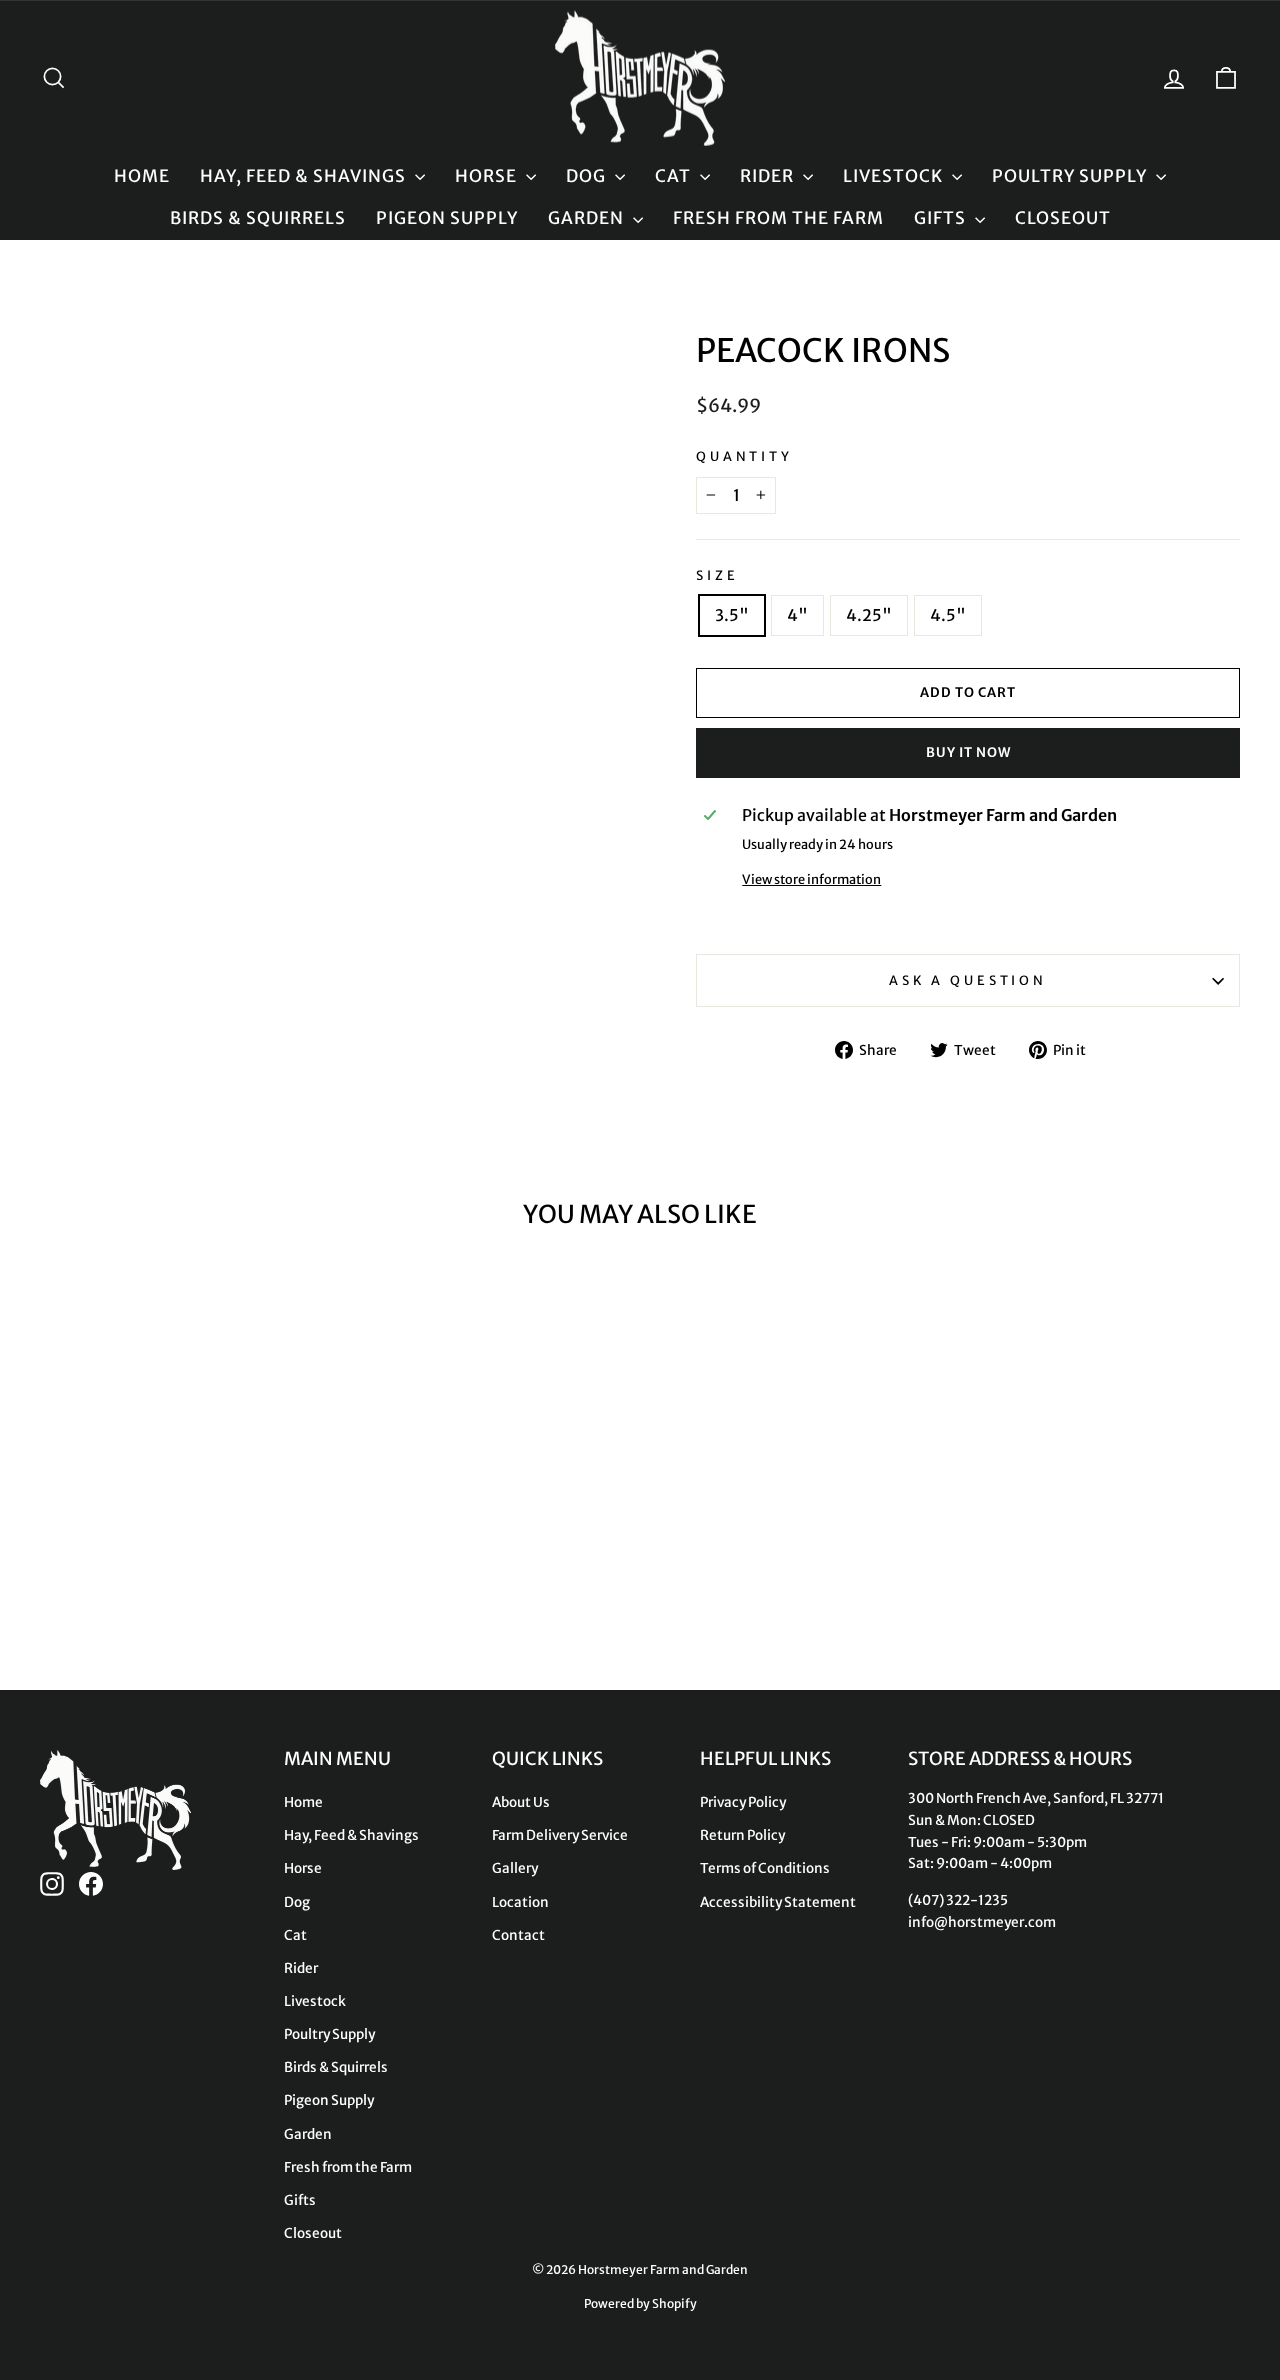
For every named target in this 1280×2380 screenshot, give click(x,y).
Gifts (942, 218)
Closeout (1063, 218)
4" (797, 615)
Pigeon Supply (447, 218)
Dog (588, 176)
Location (520, 1902)
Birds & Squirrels (258, 218)
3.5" (732, 615)
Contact (518, 1935)
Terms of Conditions (765, 1868)
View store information (811, 879)
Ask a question (968, 980)
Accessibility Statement (778, 1902)
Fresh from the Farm (778, 218)
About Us (521, 1802)
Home (142, 176)
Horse (488, 176)
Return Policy (742, 1835)
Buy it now (968, 752)
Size (717, 575)
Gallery (515, 1868)
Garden (588, 218)
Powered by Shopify (640, 2303)
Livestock (895, 176)
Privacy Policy (743, 1802)
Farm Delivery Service (560, 1835)
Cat (675, 176)
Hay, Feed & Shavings (305, 176)
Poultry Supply (1071, 176)
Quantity (744, 456)
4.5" (948, 615)
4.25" (869, 615)
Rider (769, 176)
